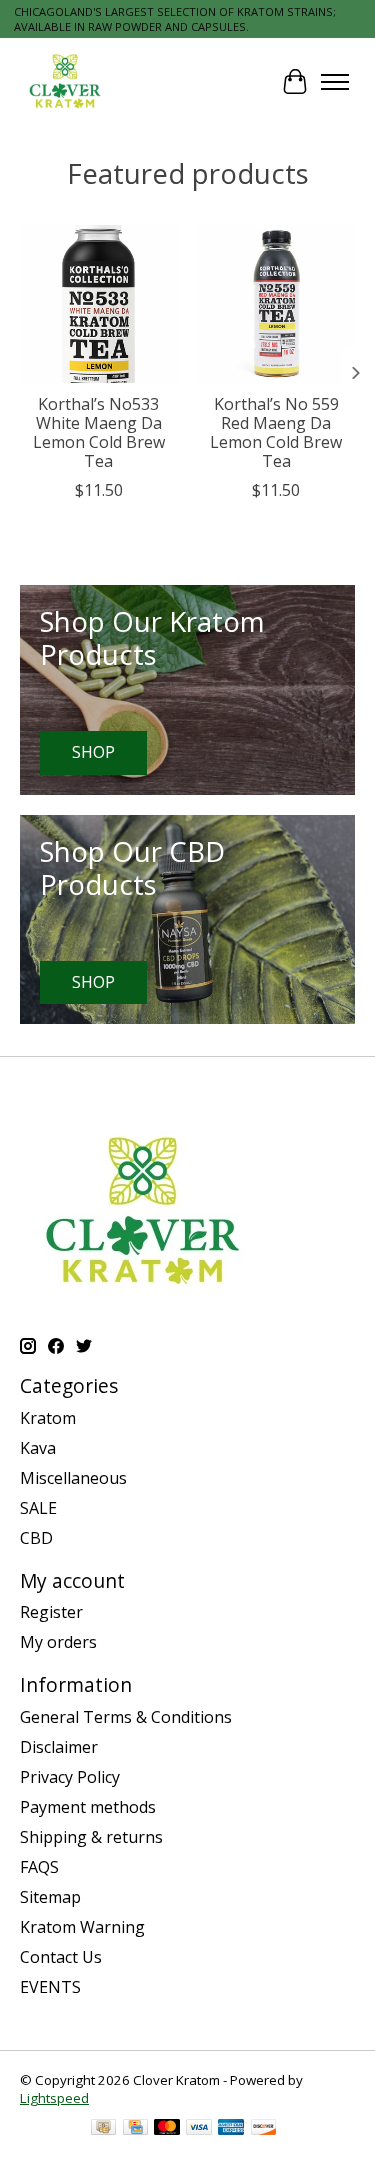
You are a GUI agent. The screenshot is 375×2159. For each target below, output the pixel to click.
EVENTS (50, 1987)
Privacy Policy (70, 1777)
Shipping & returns (91, 1837)
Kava (38, 1448)
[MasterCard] (167, 2129)
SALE (38, 1508)
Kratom (48, 1418)
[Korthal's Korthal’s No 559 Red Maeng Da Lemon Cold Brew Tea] (277, 304)
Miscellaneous (73, 1478)
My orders (58, 1642)
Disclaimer (59, 1747)
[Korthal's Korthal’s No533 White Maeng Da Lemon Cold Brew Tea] (99, 304)
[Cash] (103, 2129)
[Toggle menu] (335, 82)
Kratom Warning (82, 1927)
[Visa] (199, 2129)
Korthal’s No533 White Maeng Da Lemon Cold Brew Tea (99, 433)
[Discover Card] (264, 2129)
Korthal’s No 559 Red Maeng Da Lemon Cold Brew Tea (276, 433)
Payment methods (88, 1807)
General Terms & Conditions (126, 1717)
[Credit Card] (135, 2129)
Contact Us (61, 1957)
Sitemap (50, 1897)
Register (51, 1612)
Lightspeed (54, 2098)
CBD (36, 1538)
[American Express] (231, 2129)
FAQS (39, 1867)
